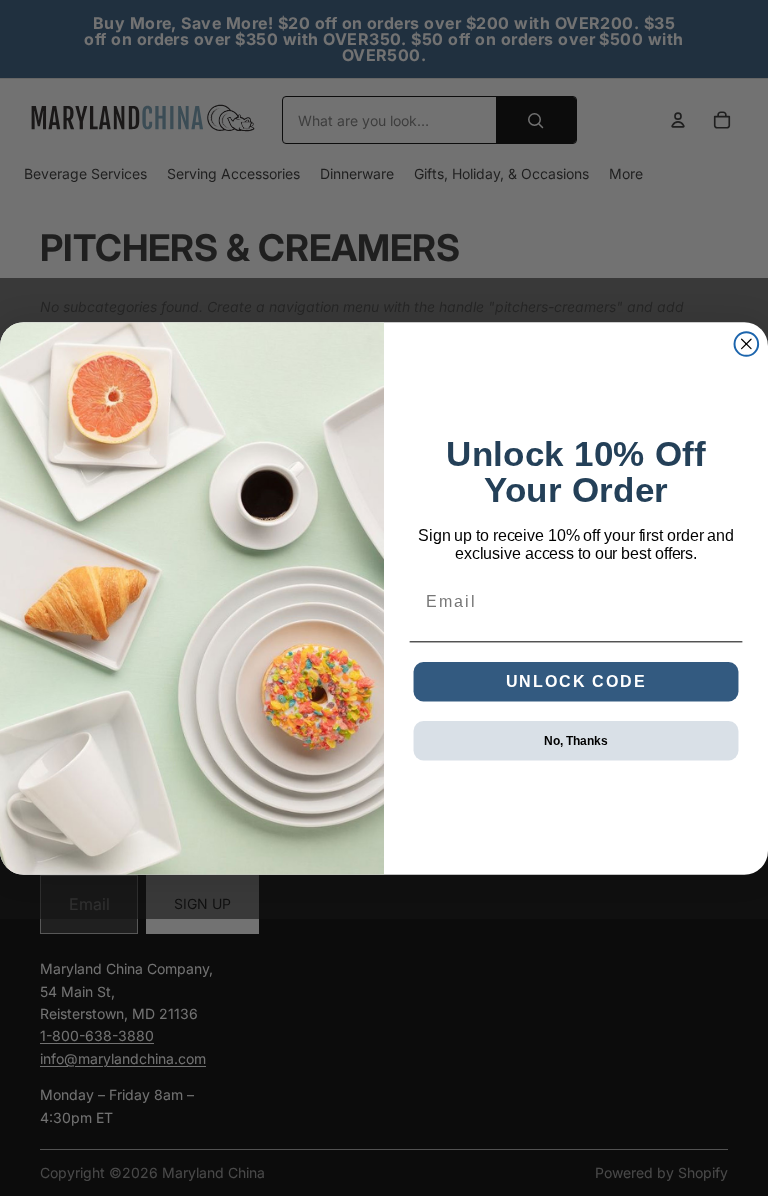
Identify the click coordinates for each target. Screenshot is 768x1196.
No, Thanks (575, 740)
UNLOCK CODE (576, 680)
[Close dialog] (747, 344)
